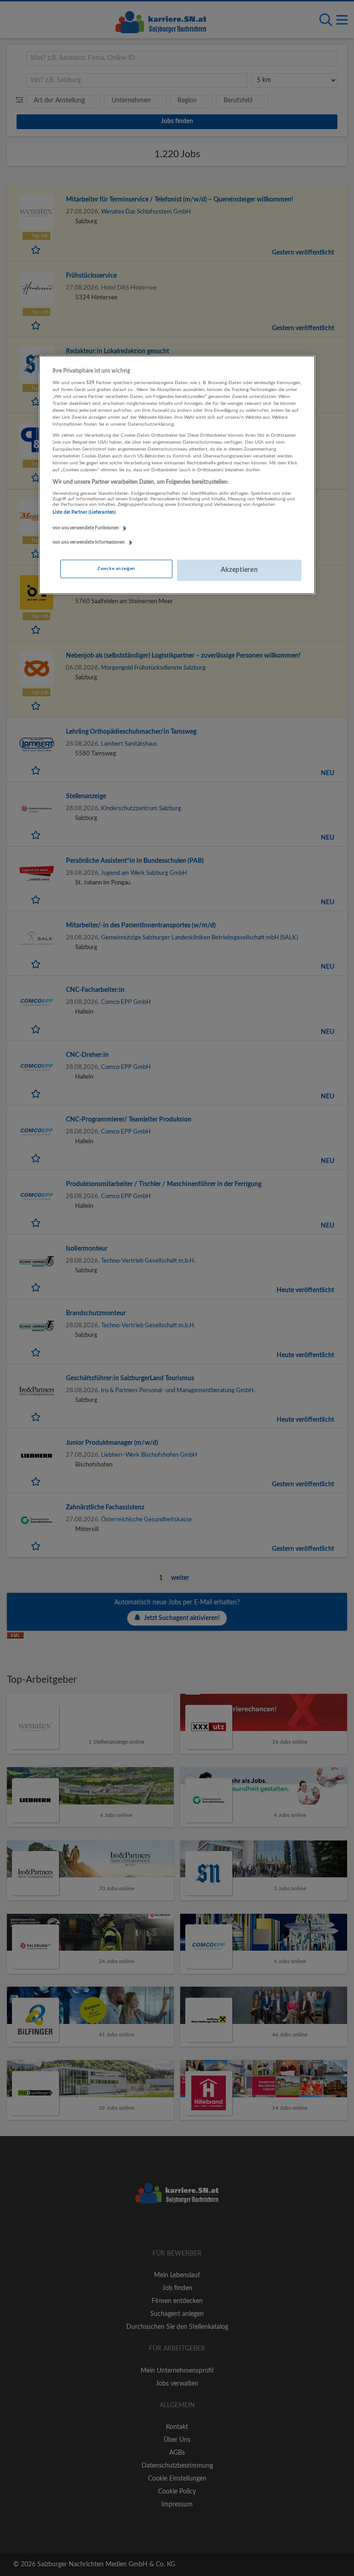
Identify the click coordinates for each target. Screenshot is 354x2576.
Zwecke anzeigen (116, 569)
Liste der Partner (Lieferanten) (84, 512)
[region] (177, 475)
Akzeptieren (239, 570)
